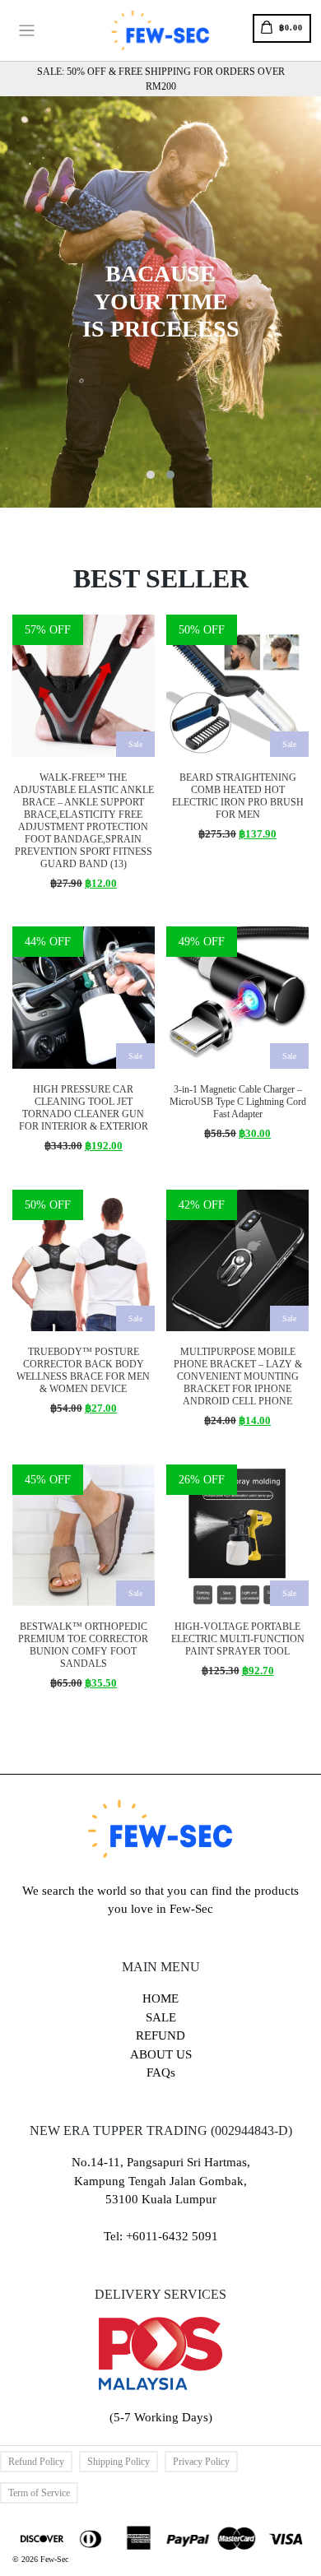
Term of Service (39, 2493)
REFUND (160, 2035)
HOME (160, 1998)
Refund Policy (36, 2462)
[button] (151, 475)
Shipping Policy (119, 2462)
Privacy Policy (201, 2462)
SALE (161, 2017)
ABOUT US (161, 2054)
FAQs (161, 2072)
